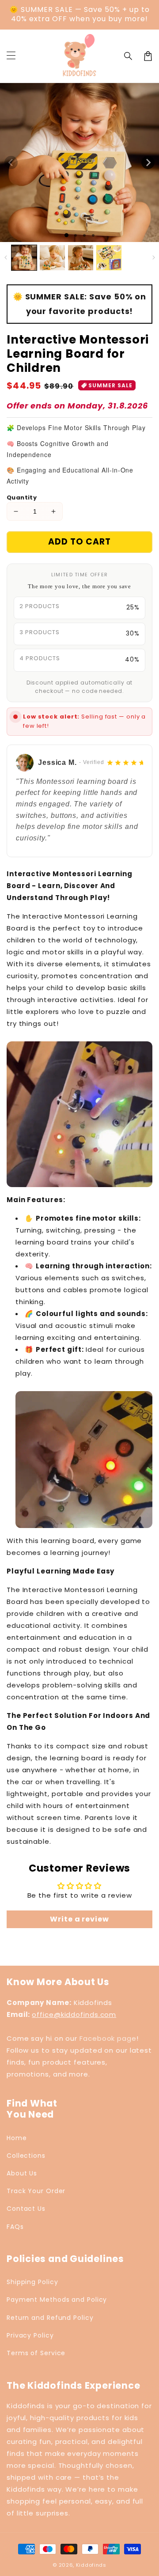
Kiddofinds (91, 2565)
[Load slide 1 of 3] (84, 235)
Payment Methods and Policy (57, 2300)
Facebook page (108, 2038)
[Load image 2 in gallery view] (52, 258)
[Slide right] (148, 163)
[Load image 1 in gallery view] (24, 258)
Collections (26, 2156)
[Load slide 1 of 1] (66, 235)
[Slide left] (11, 163)
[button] (129, 56)
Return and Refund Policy (50, 2318)
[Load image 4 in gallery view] (109, 258)
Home (17, 2138)
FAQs (15, 2227)
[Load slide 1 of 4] (93, 235)
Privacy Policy (30, 2335)
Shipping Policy (32, 2282)
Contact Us (26, 2209)
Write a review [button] (79, 1919)
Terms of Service (36, 2353)
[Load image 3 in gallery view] (81, 258)
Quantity (22, 497)
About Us (22, 2173)
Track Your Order (36, 2191)
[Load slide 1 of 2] (76, 235)
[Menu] (11, 56)
